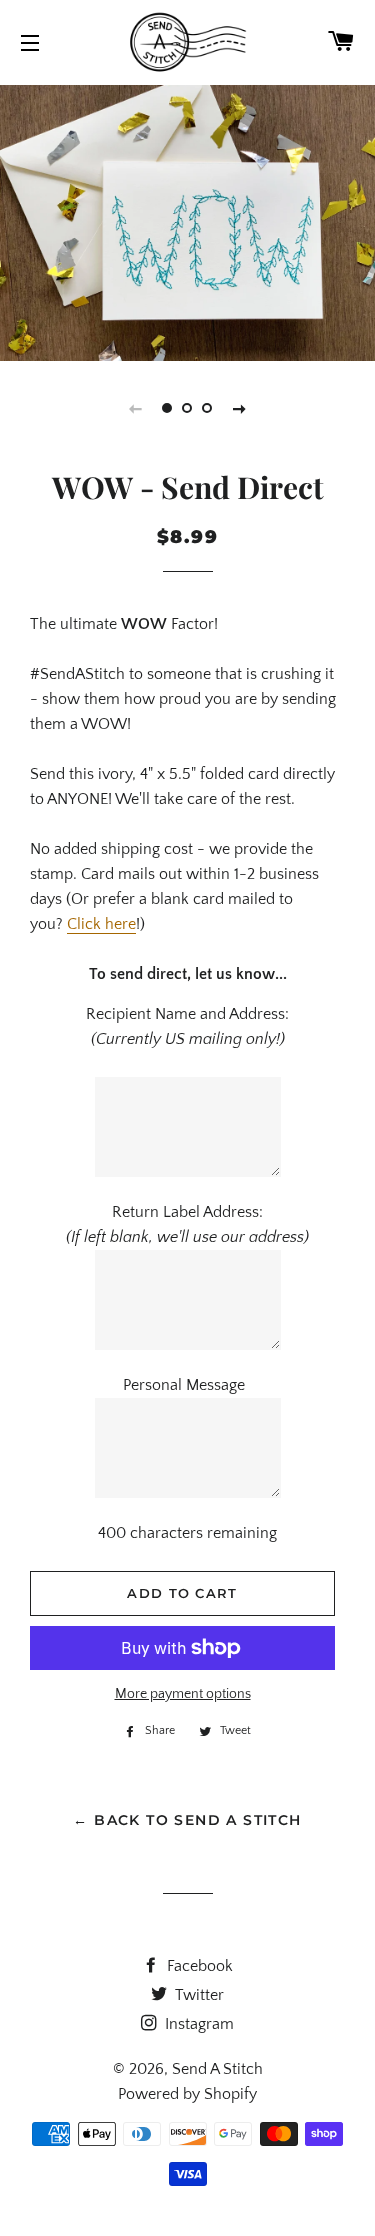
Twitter (197, 1995)
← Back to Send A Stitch (187, 1820)
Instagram (197, 2024)
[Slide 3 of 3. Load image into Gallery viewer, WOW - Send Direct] (208, 408)
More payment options (183, 1694)
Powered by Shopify (187, 2094)
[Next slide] (240, 408)
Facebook (198, 1966)
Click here (101, 924)
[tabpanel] (187, 220)
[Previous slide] (136, 408)
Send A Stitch (217, 2069)
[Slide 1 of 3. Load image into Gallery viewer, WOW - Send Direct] (168, 408)
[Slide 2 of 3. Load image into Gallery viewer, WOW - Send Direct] (188, 408)
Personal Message (188, 1385)
